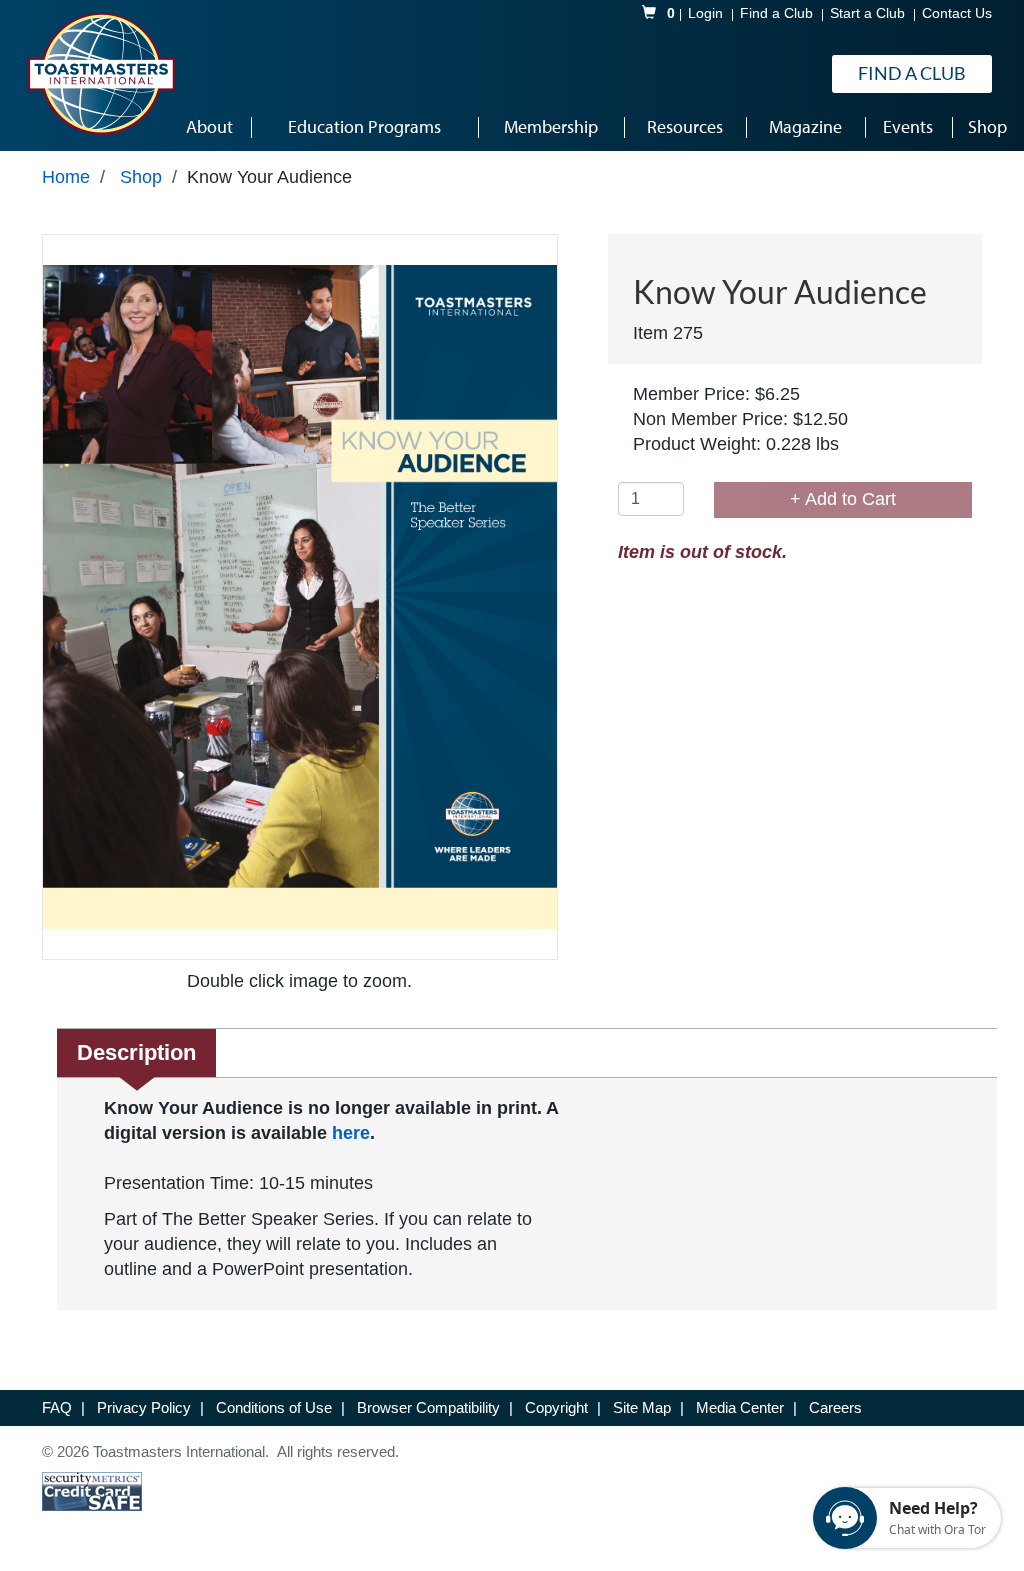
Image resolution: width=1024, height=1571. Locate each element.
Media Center (742, 1407)
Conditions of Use (276, 1407)
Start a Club (867, 13)
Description (136, 1052)
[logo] (101, 74)
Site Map (644, 1407)
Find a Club (776, 13)
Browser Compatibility (430, 1407)
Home (66, 177)
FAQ (59, 1407)
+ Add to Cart (843, 499)
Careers (835, 1407)
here (351, 1133)
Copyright (558, 1407)
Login (705, 13)
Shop (141, 177)
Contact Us (957, 13)
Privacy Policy (146, 1407)
